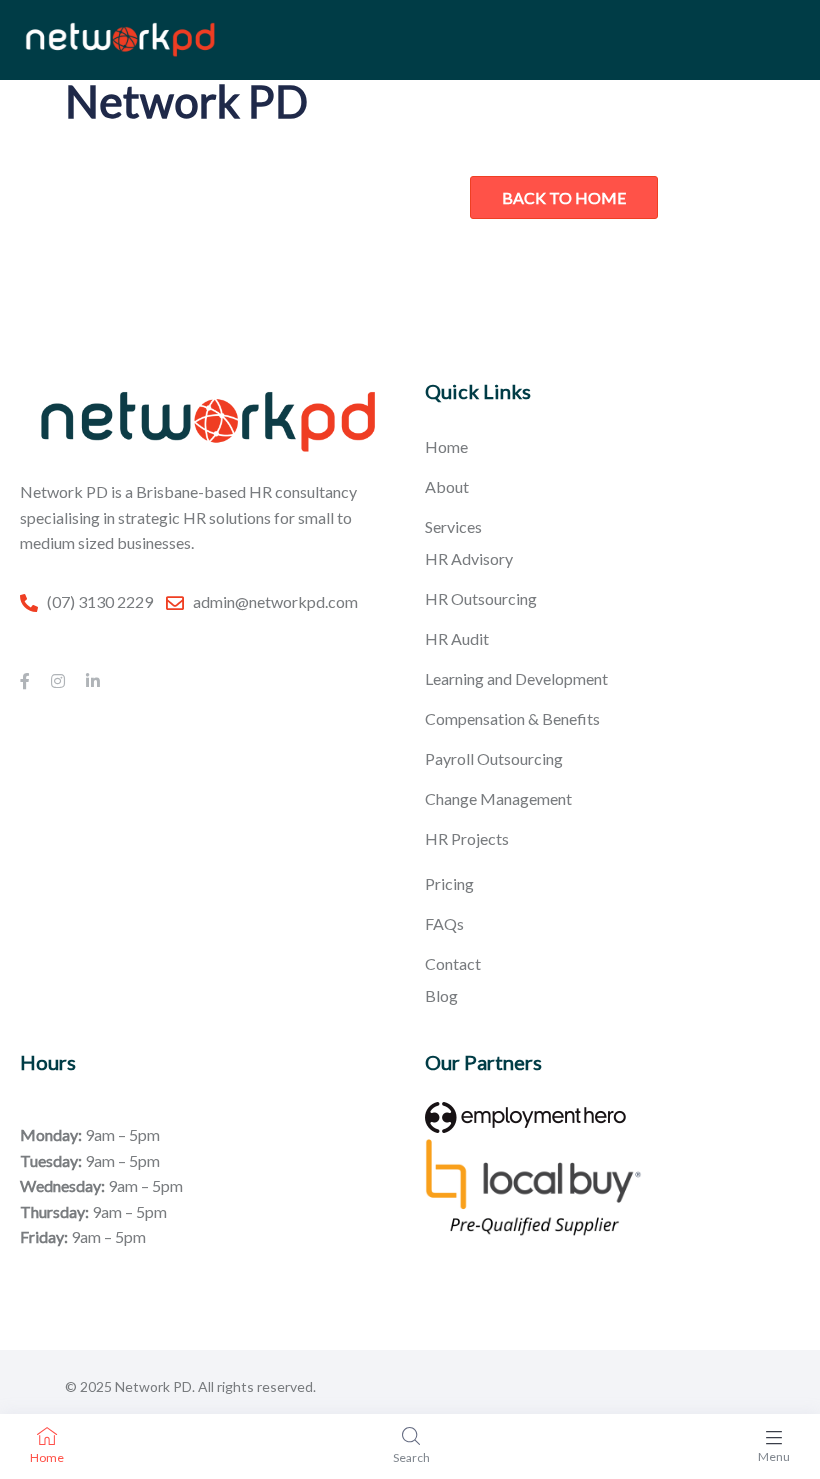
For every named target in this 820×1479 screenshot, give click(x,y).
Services (453, 526)
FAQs (444, 923)
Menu (774, 1456)
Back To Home (564, 197)
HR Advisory (469, 558)
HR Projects (467, 838)
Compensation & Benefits (512, 718)
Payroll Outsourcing (494, 758)
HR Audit (457, 638)
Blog (441, 995)
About (447, 486)
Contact (453, 963)
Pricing (449, 883)
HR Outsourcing (481, 598)
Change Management (498, 798)
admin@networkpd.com (275, 601)
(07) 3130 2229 (100, 601)
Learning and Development (516, 678)
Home (446, 446)
